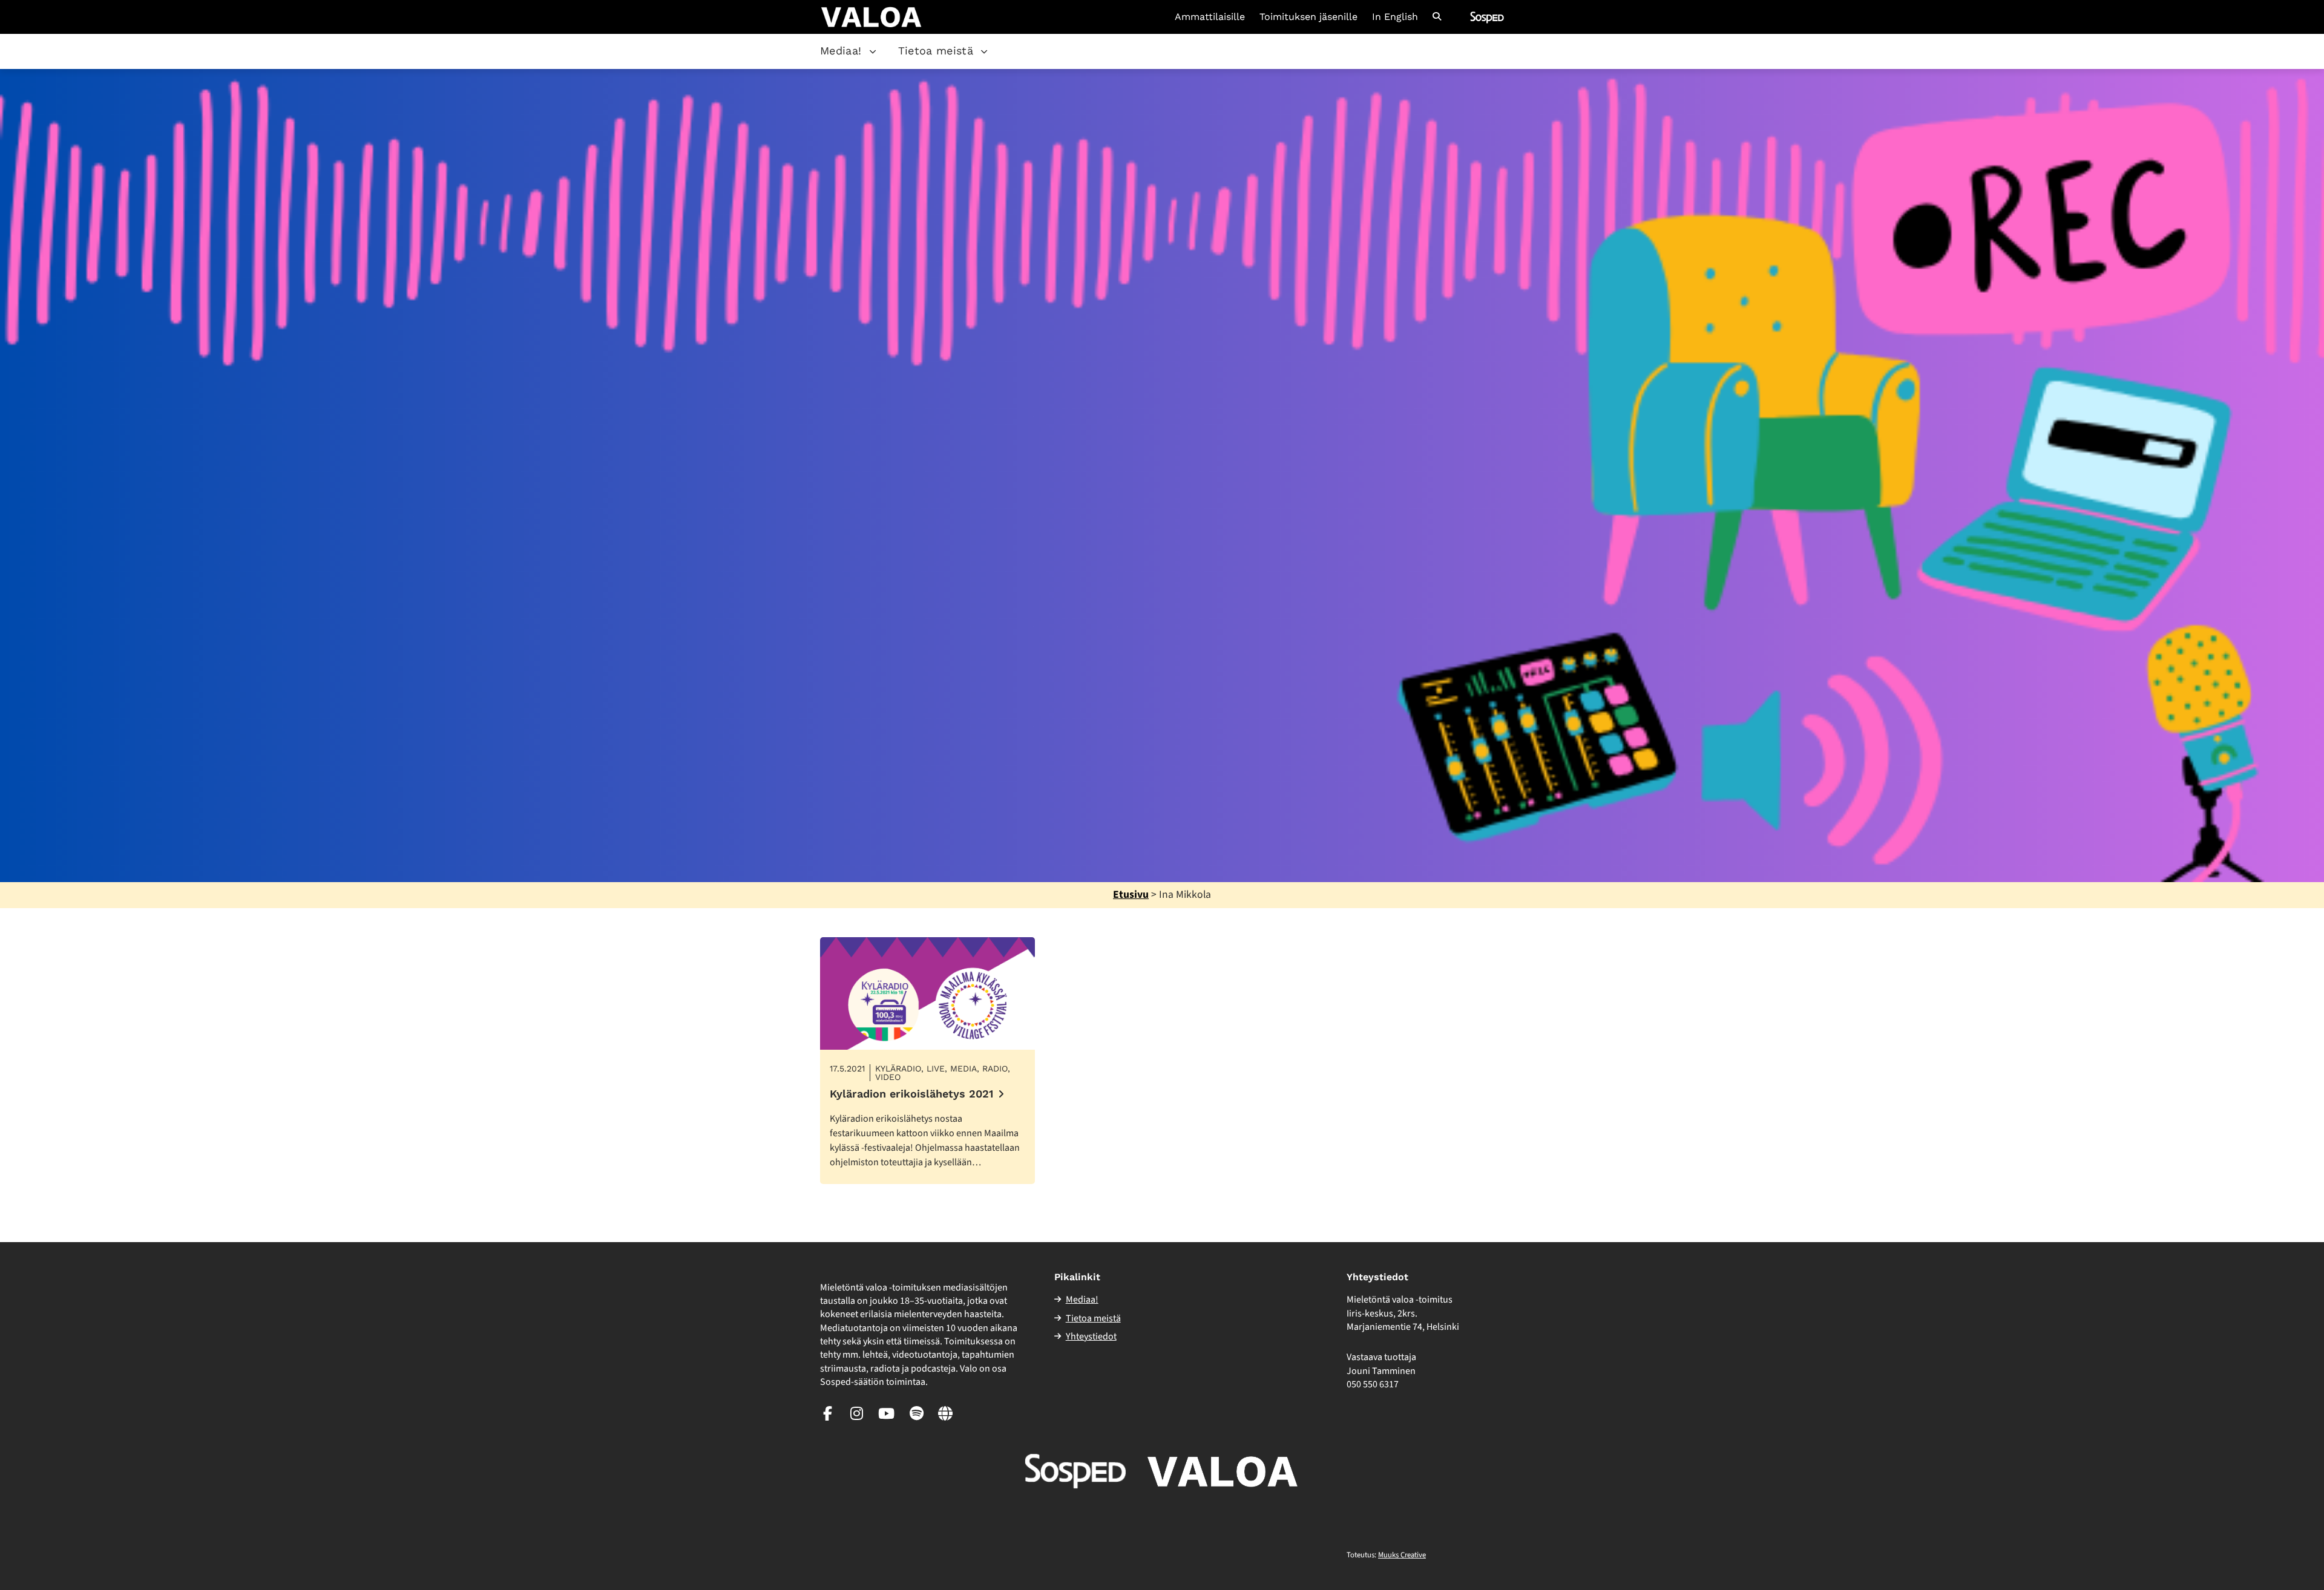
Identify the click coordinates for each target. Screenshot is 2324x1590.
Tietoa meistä (936, 51)
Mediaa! (841, 51)
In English (1395, 17)
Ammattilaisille (1210, 17)
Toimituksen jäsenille (1308, 17)
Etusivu (1131, 895)
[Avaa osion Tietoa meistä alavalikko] (984, 51)
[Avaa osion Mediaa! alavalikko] (873, 51)
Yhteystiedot (1091, 1336)
